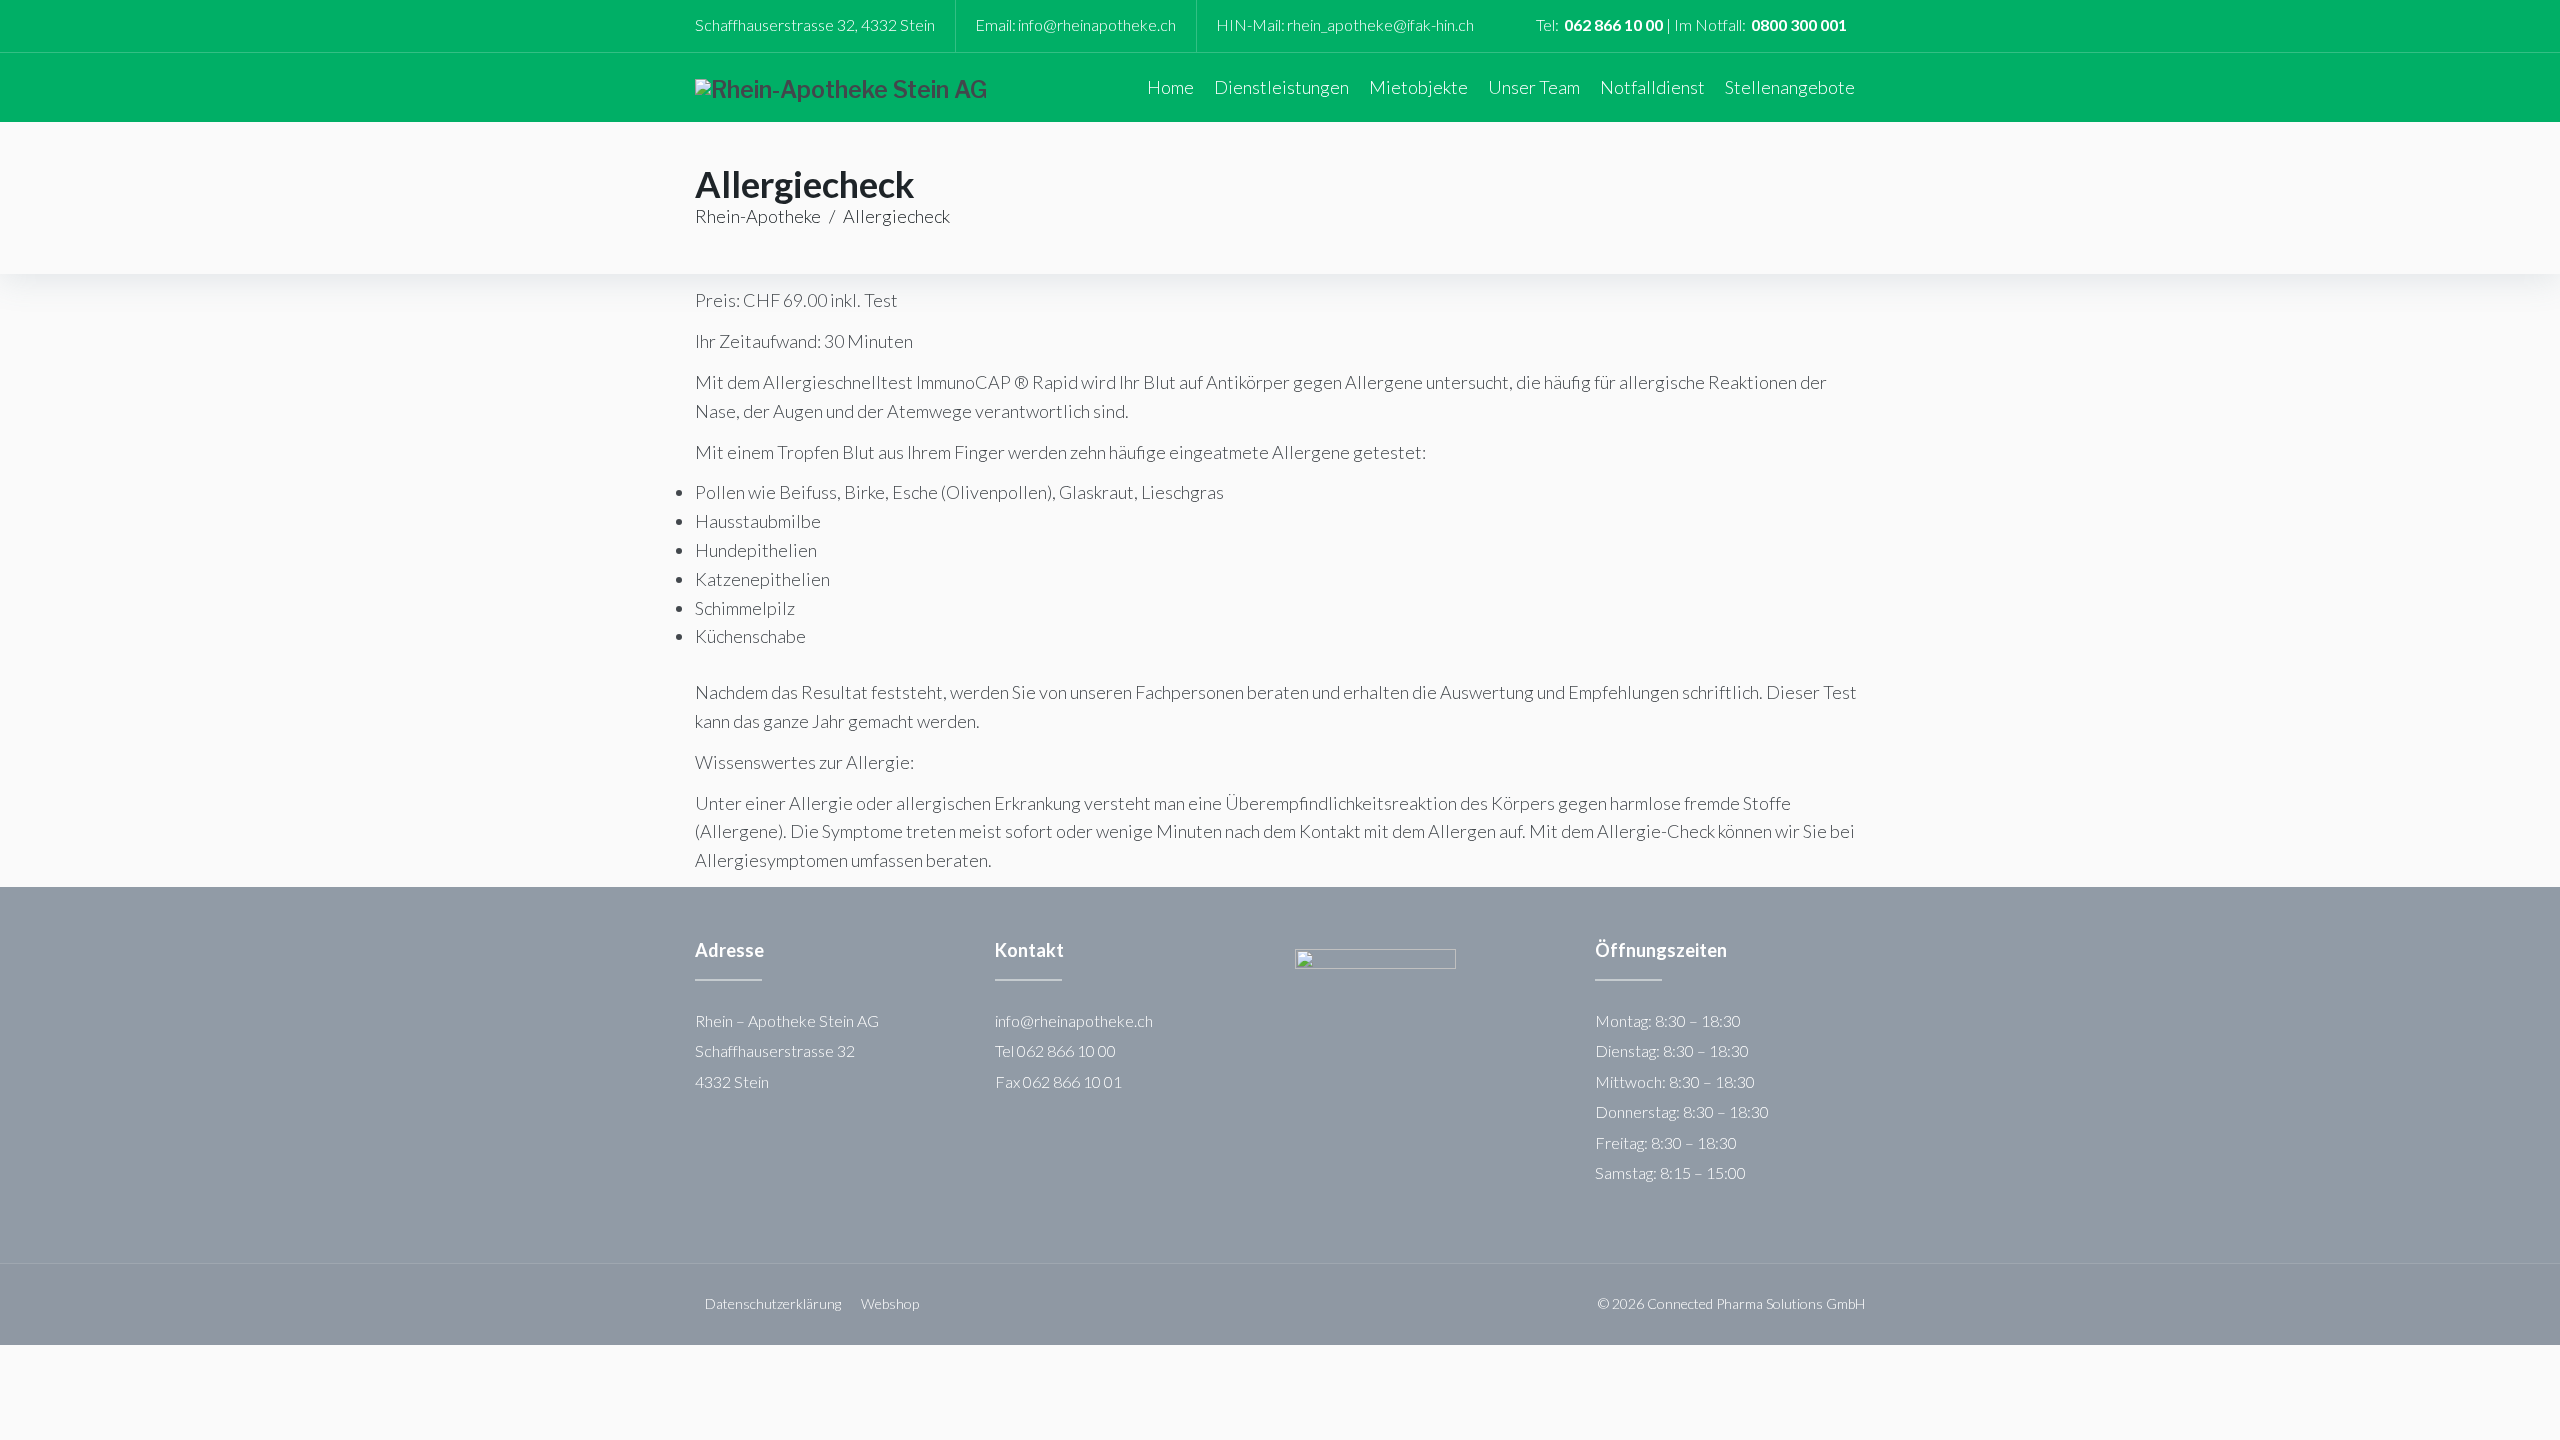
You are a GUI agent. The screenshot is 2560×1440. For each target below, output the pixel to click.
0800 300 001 (1799, 24)
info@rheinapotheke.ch (1097, 24)
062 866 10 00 (1613, 24)
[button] (1281, 87)
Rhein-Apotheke (758, 216)
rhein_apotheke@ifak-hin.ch (1380, 24)
